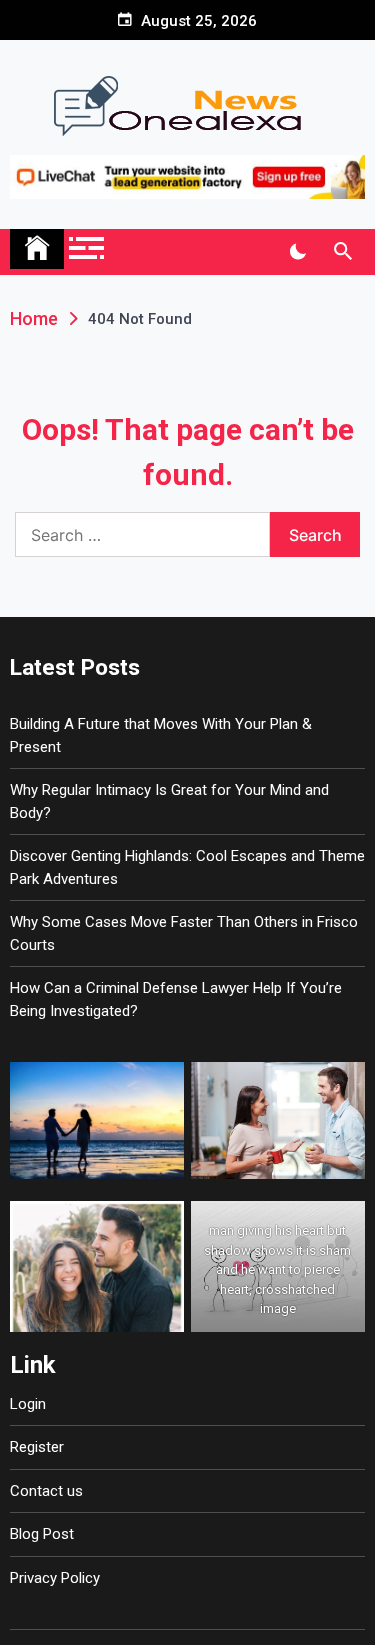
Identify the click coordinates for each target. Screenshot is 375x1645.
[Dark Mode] (297, 252)
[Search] (342, 252)
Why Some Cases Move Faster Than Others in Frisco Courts (184, 933)
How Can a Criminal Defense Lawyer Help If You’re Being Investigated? (176, 999)
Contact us (46, 1491)
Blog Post (42, 1534)
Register (37, 1447)
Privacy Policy (55, 1578)
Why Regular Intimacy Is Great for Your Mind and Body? (169, 801)
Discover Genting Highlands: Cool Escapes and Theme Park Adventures (187, 867)
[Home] (37, 249)
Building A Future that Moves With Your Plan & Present (161, 735)
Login (28, 1404)
